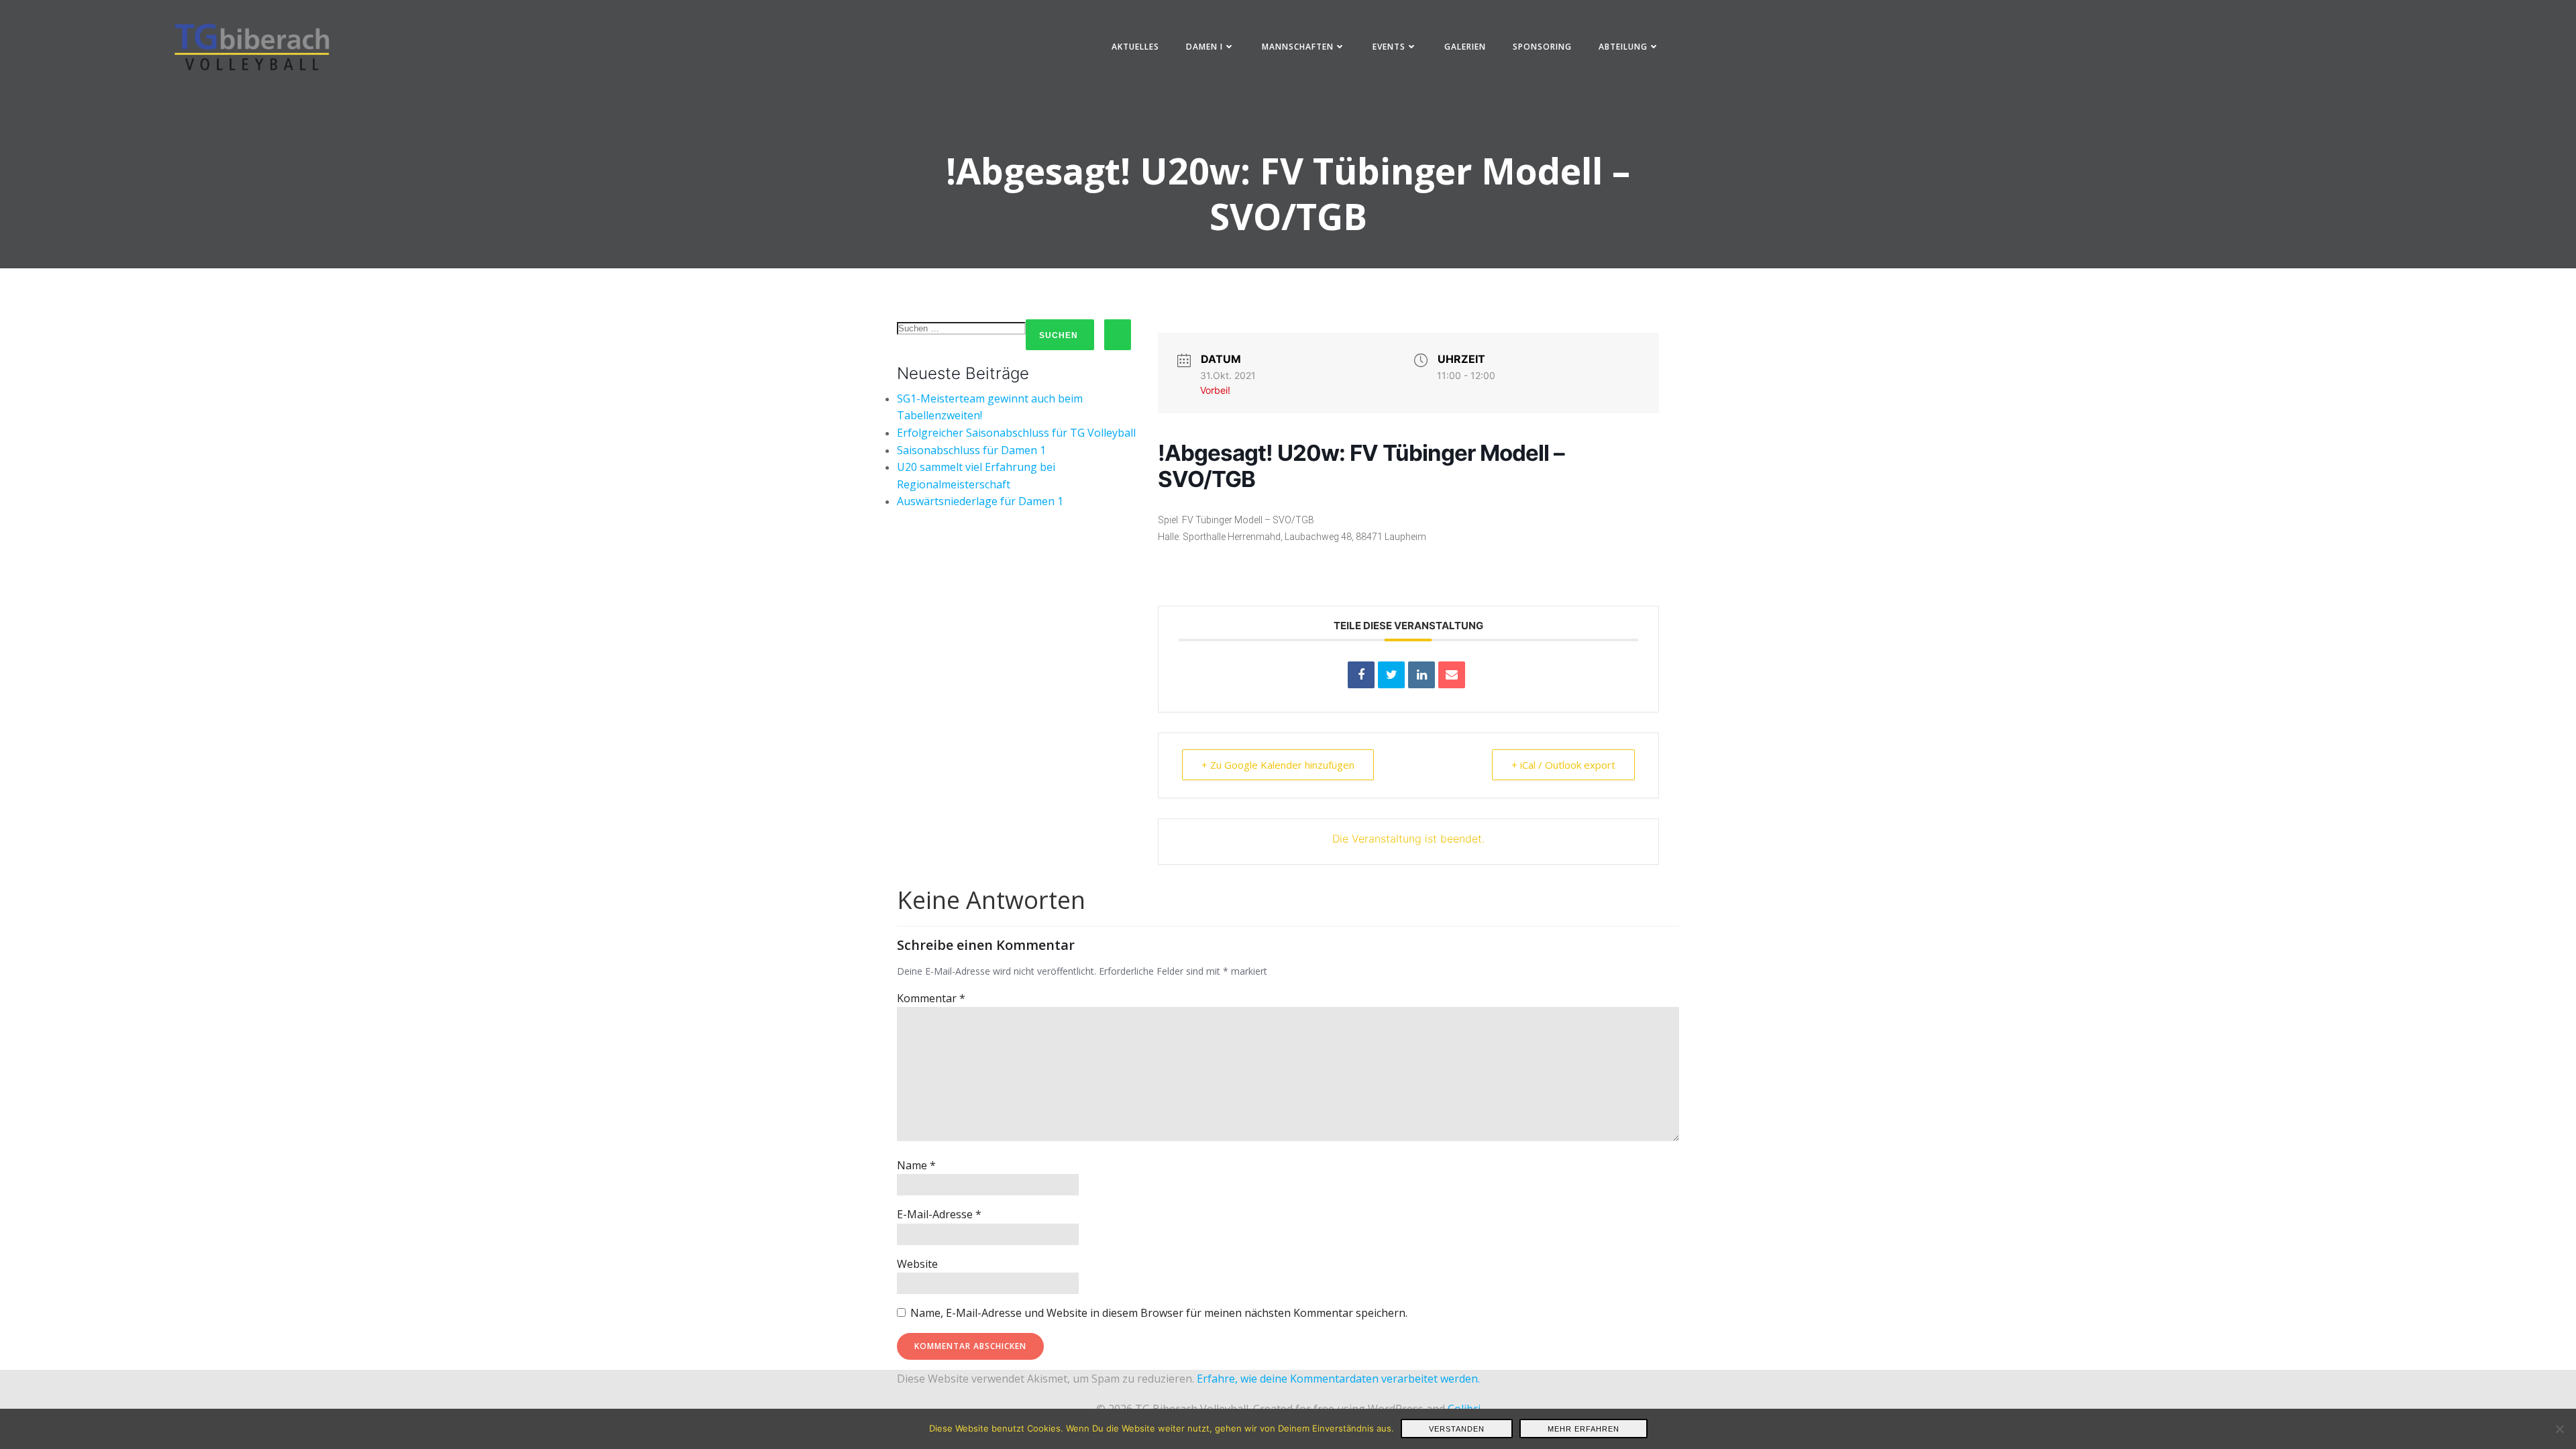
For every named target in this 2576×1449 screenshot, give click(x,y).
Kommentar (931, 998)
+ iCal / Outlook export (1563, 765)
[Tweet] (1391, 675)
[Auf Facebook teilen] (1361, 675)
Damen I (1204, 47)
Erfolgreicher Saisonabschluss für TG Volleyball (1016, 433)
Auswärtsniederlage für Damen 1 (980, 501)
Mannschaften (1298, 47)
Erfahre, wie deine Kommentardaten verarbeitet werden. (1338, 1379)
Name (916, 1165)
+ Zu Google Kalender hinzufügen (1278, 765)
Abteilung (1623, 47)
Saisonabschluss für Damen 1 (971, 450)
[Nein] (2559, 1429)
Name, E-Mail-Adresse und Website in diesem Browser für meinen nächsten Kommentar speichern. (1159, 1313)
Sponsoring (1542, 47)
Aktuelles (1135, 47)
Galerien (1465, 47)
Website (917, 1264)
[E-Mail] (1452, 675)
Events (1389, 47)
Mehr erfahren (1584, 1429)
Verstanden (1457, 1429)
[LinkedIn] (1421, 675)
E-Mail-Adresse (939, 1214)
